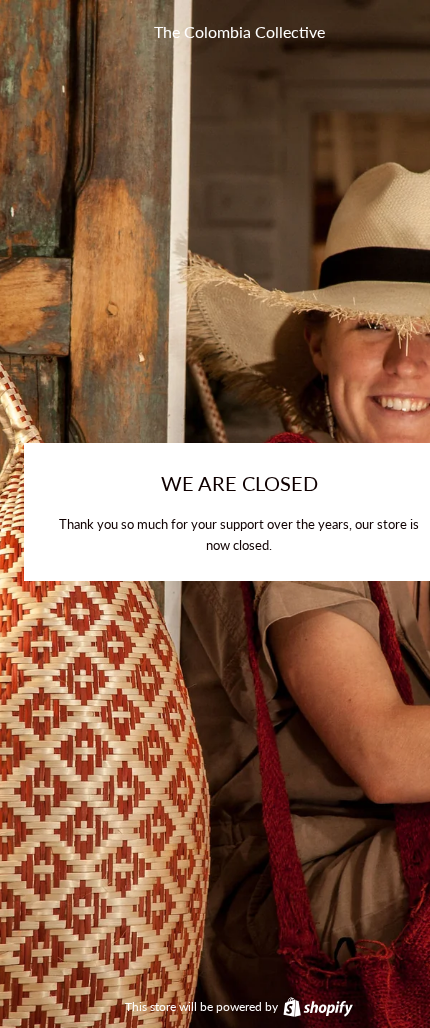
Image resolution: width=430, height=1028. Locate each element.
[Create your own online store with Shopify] (317, 1006)
